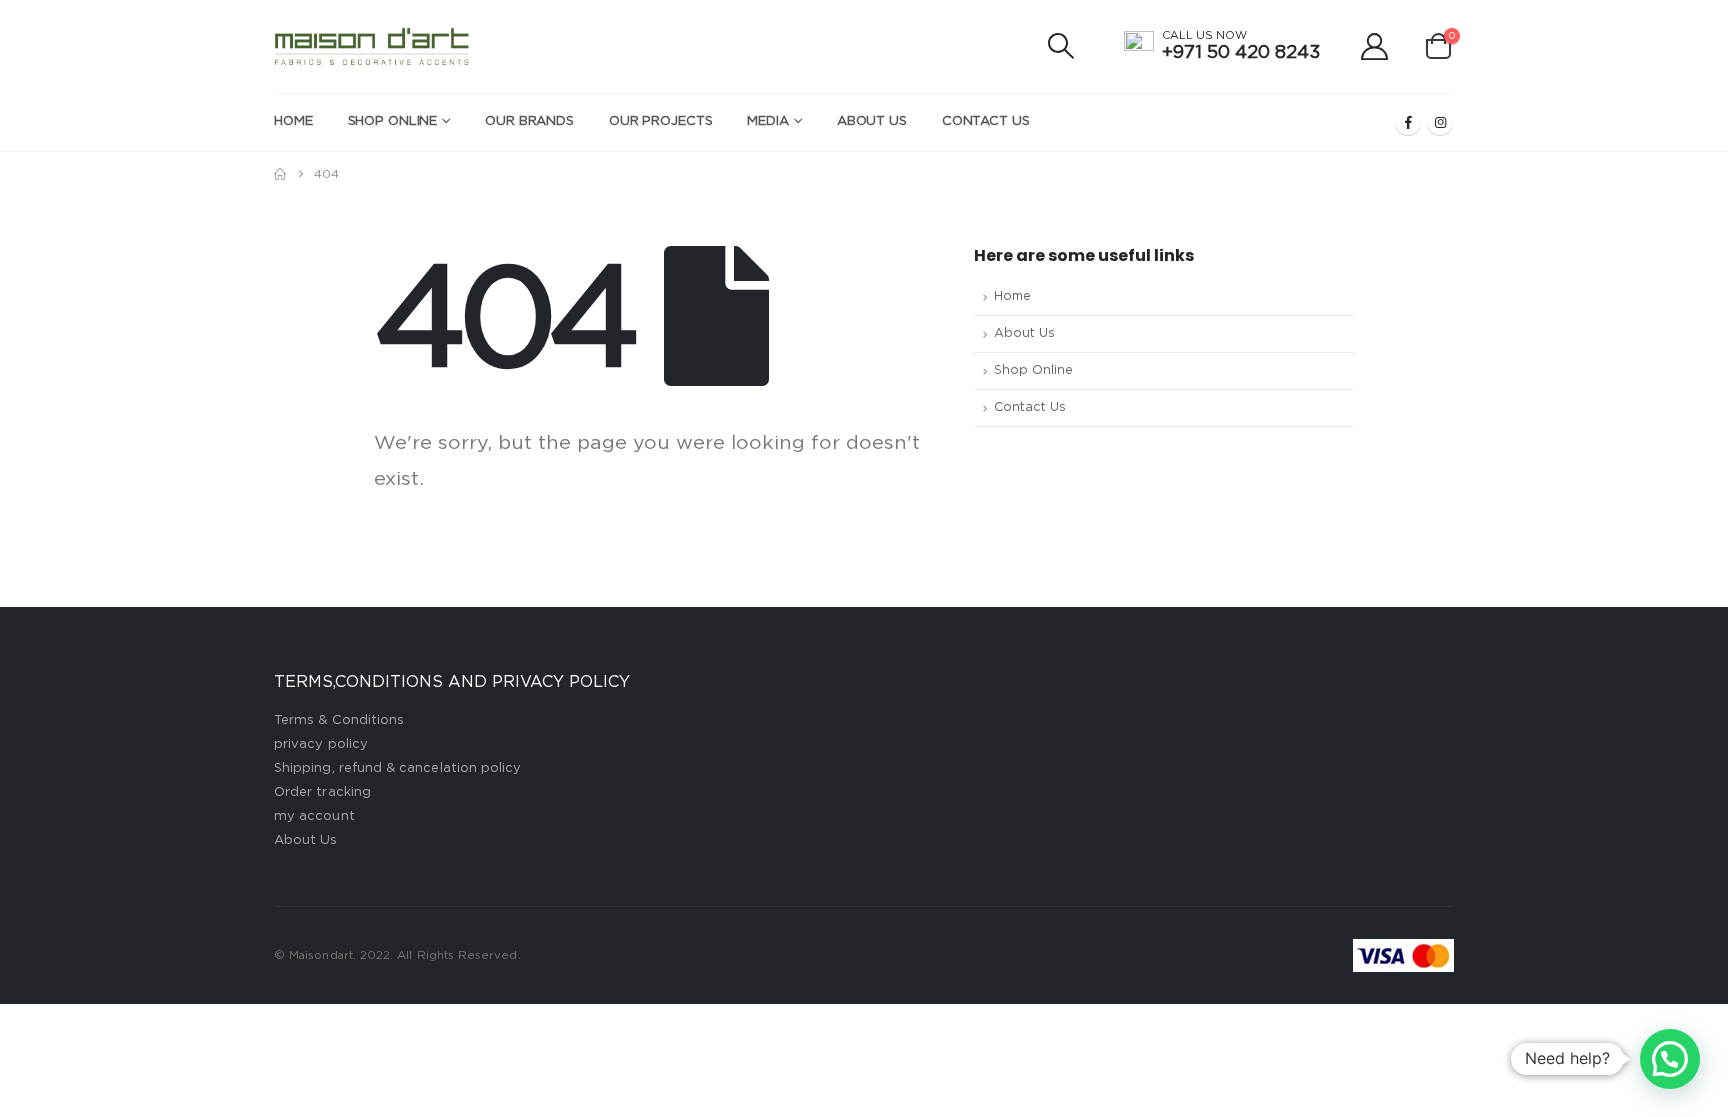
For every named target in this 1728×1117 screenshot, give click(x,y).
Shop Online (393, 121)
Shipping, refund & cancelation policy (397, 768)
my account (314, 816)
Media (767, 121)
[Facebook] (1408, 122)
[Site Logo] (372, 46)
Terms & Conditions (339, 720)
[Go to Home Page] (280, 174)
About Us (872, 121)
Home (293, 121)
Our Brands (529, 121)
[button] (1061, 46)
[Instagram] (1440, 122)
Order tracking (322, 792)
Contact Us (986, 121)
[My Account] (1375, 46)
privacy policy (321, 744)
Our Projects (661, 121)
